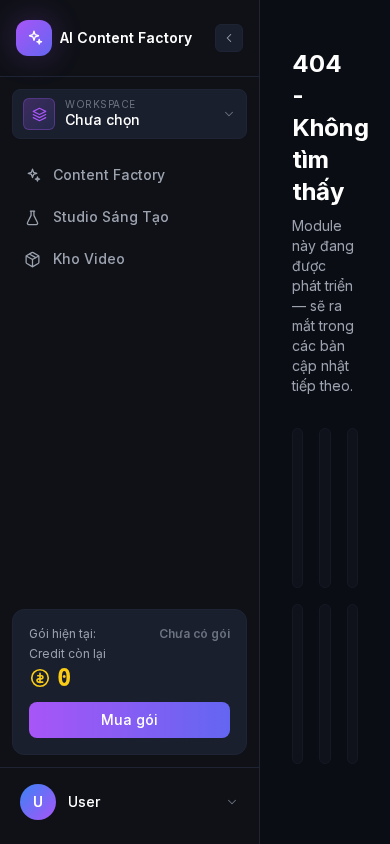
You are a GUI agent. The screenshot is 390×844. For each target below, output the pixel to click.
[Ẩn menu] (229, 38)
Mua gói (129, 719)
